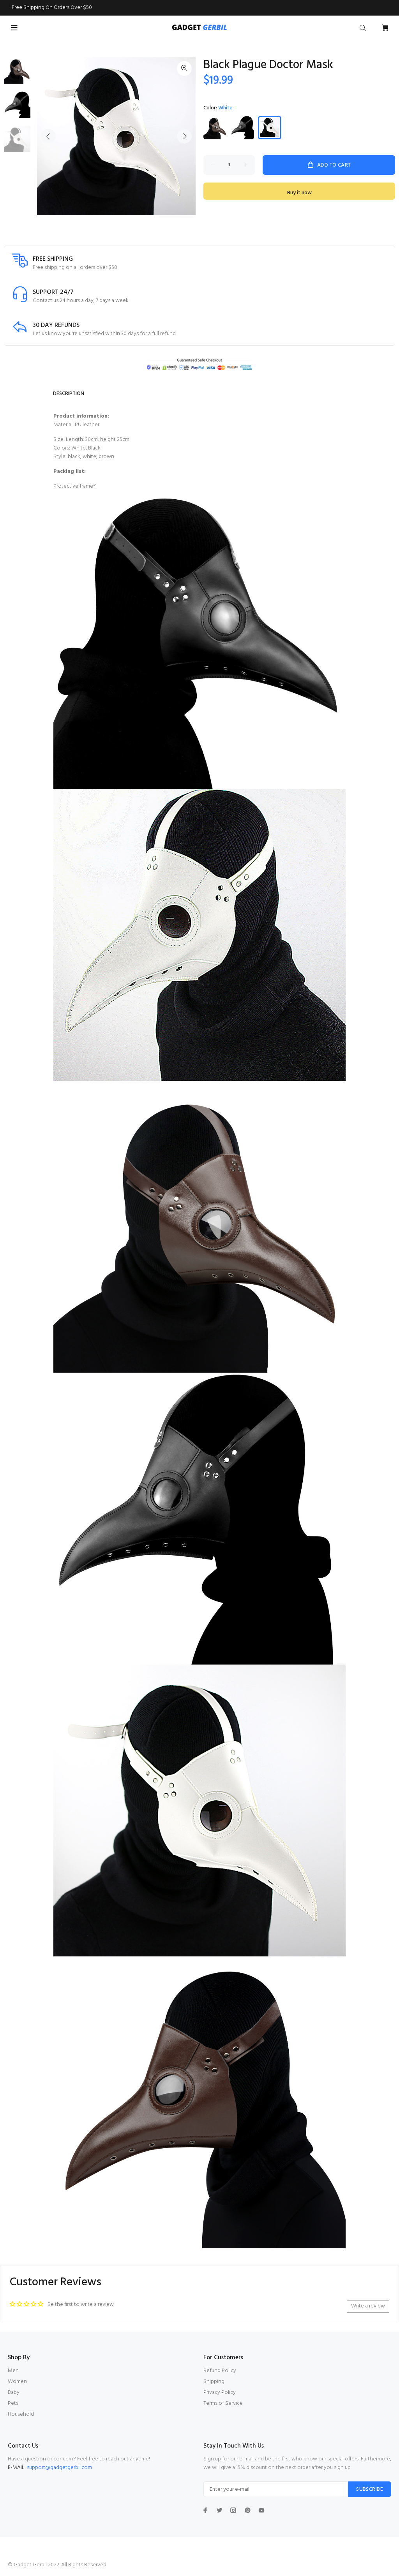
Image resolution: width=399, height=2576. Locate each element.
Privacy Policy (220, 2393)
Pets (13, 2403)
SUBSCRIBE (370, 2489)
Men (13, 2371)
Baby (14, 2393)
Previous (48, 136)
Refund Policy (220, 2371)
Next (184, 136)
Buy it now (299, 193)
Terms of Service (223, 2403)
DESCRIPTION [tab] (69, 394)
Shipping (214, 2382)
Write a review (368, 2306)
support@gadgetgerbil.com (59, 2468)
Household (21, 2414)
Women (17, 2382)
